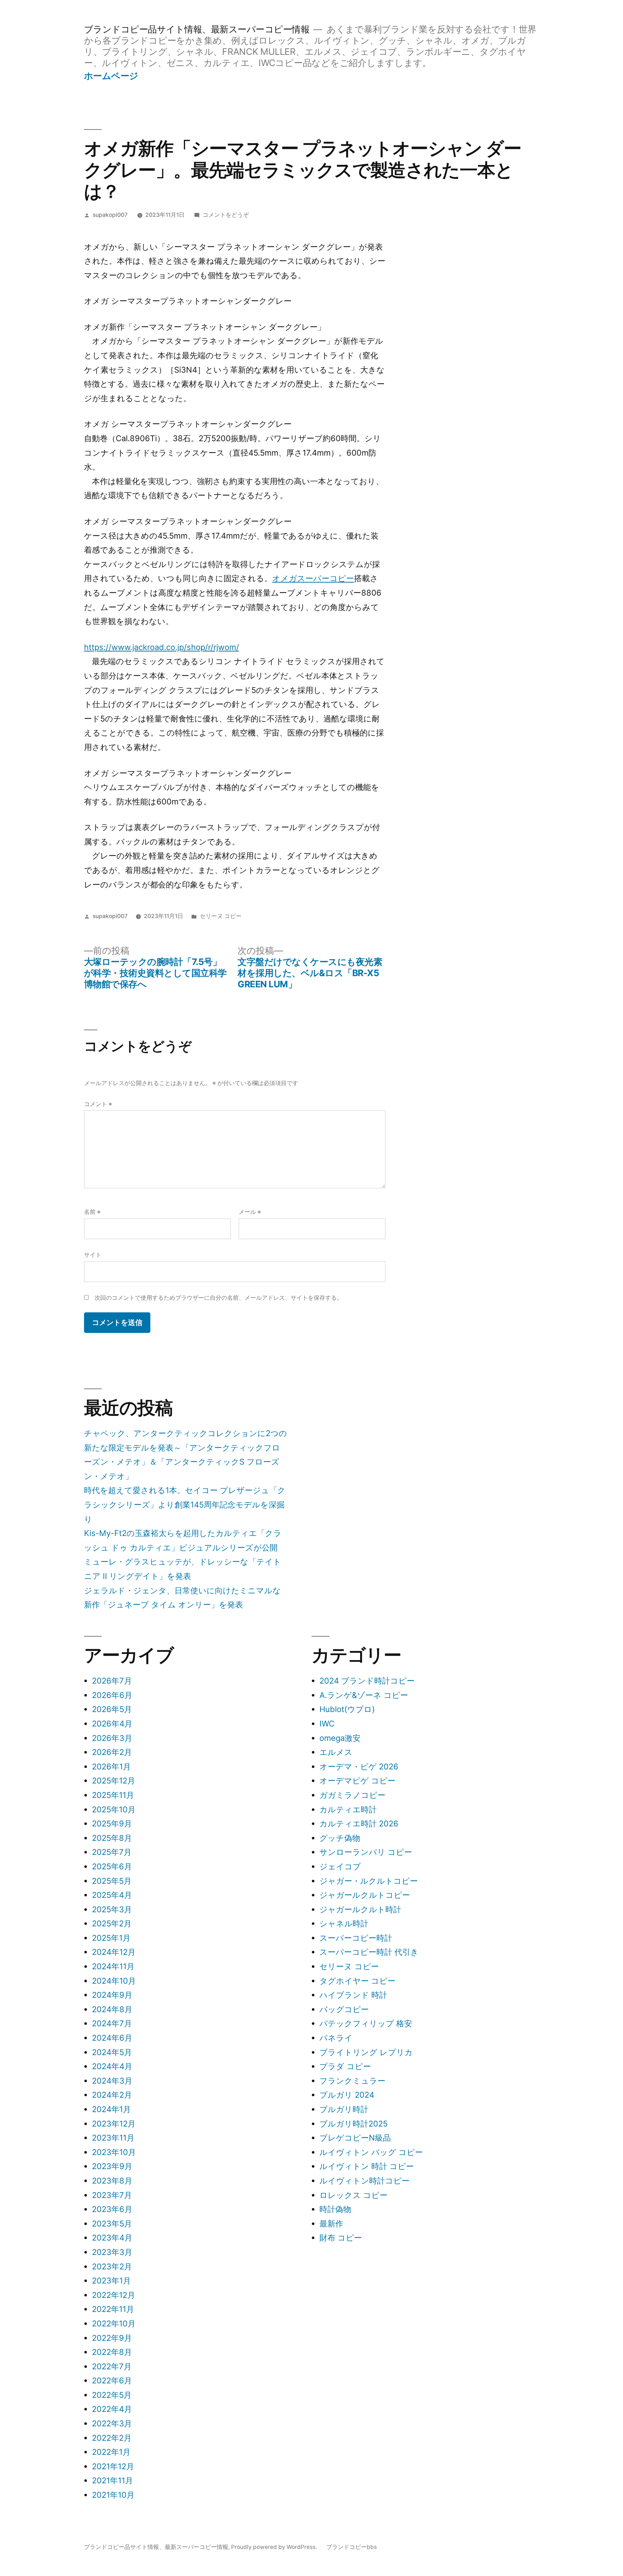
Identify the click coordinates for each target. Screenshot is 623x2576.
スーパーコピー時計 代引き (369, 1952)
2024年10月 (114, 1981)
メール (250, 1212)
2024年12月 (114, 1952)
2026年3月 (112, 1738)
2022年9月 (112, 2338)
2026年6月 (112, 1695)
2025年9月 (112, 1824)
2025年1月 (111, 1938)
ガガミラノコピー (352, 1795)
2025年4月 (112, 1895)
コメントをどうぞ (226, 215)
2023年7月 (112, 2195)
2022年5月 (112, 2395)
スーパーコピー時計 (356, 1938)
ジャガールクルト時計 (360, 1909)
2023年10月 (114, 2152)
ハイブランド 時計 (353, 1995)
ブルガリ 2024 (347, 2095)
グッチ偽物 (340, 1838)
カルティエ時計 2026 (359, 1824)
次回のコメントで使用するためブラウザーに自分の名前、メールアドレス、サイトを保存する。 (218, 1298)
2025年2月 (112, 1923)
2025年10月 (114, 1809)
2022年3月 (112, 2423)
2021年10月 (113, 2495)
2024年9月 (112, 1995)
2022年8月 (112, 2352)
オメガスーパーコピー (313, 578)
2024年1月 (111, 2109)
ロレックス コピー (354, 2195)
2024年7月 (112, 2023)
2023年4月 (112, 2238)
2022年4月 (112, 2409)
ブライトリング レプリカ (366, 2052)
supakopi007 (110, 215)
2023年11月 (113, 2138)
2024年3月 (112, 2081)
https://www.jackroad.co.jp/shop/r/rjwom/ (162, 647)
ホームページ (111, 76)
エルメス (336, 1752)
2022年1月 (111, 2452)
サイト (93, 1255)
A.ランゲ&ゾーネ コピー (364, 1695)
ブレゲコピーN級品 (355, 2138)
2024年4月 (112, 2066)
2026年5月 (112, 1709)
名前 (92, 1212)
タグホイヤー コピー (357, 1981)
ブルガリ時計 (344, 2109)
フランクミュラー (352, 2081)
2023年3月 (112, 2252)
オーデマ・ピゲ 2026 (359, 1767)
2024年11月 (113, 1966)
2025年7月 (112, 1852)
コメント (98, 1104)
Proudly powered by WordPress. (275, 2547)
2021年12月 (113, 2466)
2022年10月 (114, 2323)
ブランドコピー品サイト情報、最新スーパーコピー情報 (197, 29)
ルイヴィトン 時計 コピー (367, 2166)
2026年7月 (112, 1681)
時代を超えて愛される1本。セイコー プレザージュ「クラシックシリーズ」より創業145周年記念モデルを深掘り (185, 1504)
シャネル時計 (344, 1923)
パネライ (336, 2038)
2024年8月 (112, 2009)
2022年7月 (112, 2366)
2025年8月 (112, 1838)
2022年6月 (112, 2380)
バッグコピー (344, 2009)
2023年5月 (112, 2224)
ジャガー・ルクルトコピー (369, 1881)
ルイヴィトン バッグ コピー (371, 2152)
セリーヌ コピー (221, 916)
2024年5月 (112, 2052)
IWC (327, 1724)
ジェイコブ (340, 1866)
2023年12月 (114, 2124)
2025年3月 (112, 1909)
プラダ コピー (345, 2066)
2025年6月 (112, 1866)
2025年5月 (112, 1881)
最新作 (331, 2224)
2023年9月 (112, 2166)
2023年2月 (112, 2266)
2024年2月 (112, 2095)
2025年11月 (113, 1795)
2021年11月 (112, 2480)
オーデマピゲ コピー (357, 1781)
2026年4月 (112, 1724)
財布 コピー (341, 2238)
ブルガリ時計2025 (354, 2124)
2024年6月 (112, 2038)
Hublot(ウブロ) (347, 1709)
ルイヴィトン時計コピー (364, 2181)
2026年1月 (111, 1767)
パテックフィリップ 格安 (366, 2023)
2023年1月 (111, 2281)
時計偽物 (335, 2209)
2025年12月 (114, 1781)
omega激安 (340, 1738)
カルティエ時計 (348, 1809)
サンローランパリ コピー (366, 1852)
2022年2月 (112, 2438)
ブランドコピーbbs (352, 2547)
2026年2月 (112, 1752)
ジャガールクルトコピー (365, 1895)
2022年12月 (114, 2295)
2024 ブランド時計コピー (367, 1681)
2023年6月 (112, 2209)
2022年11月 (113, 2309)
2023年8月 (112, 2181)
